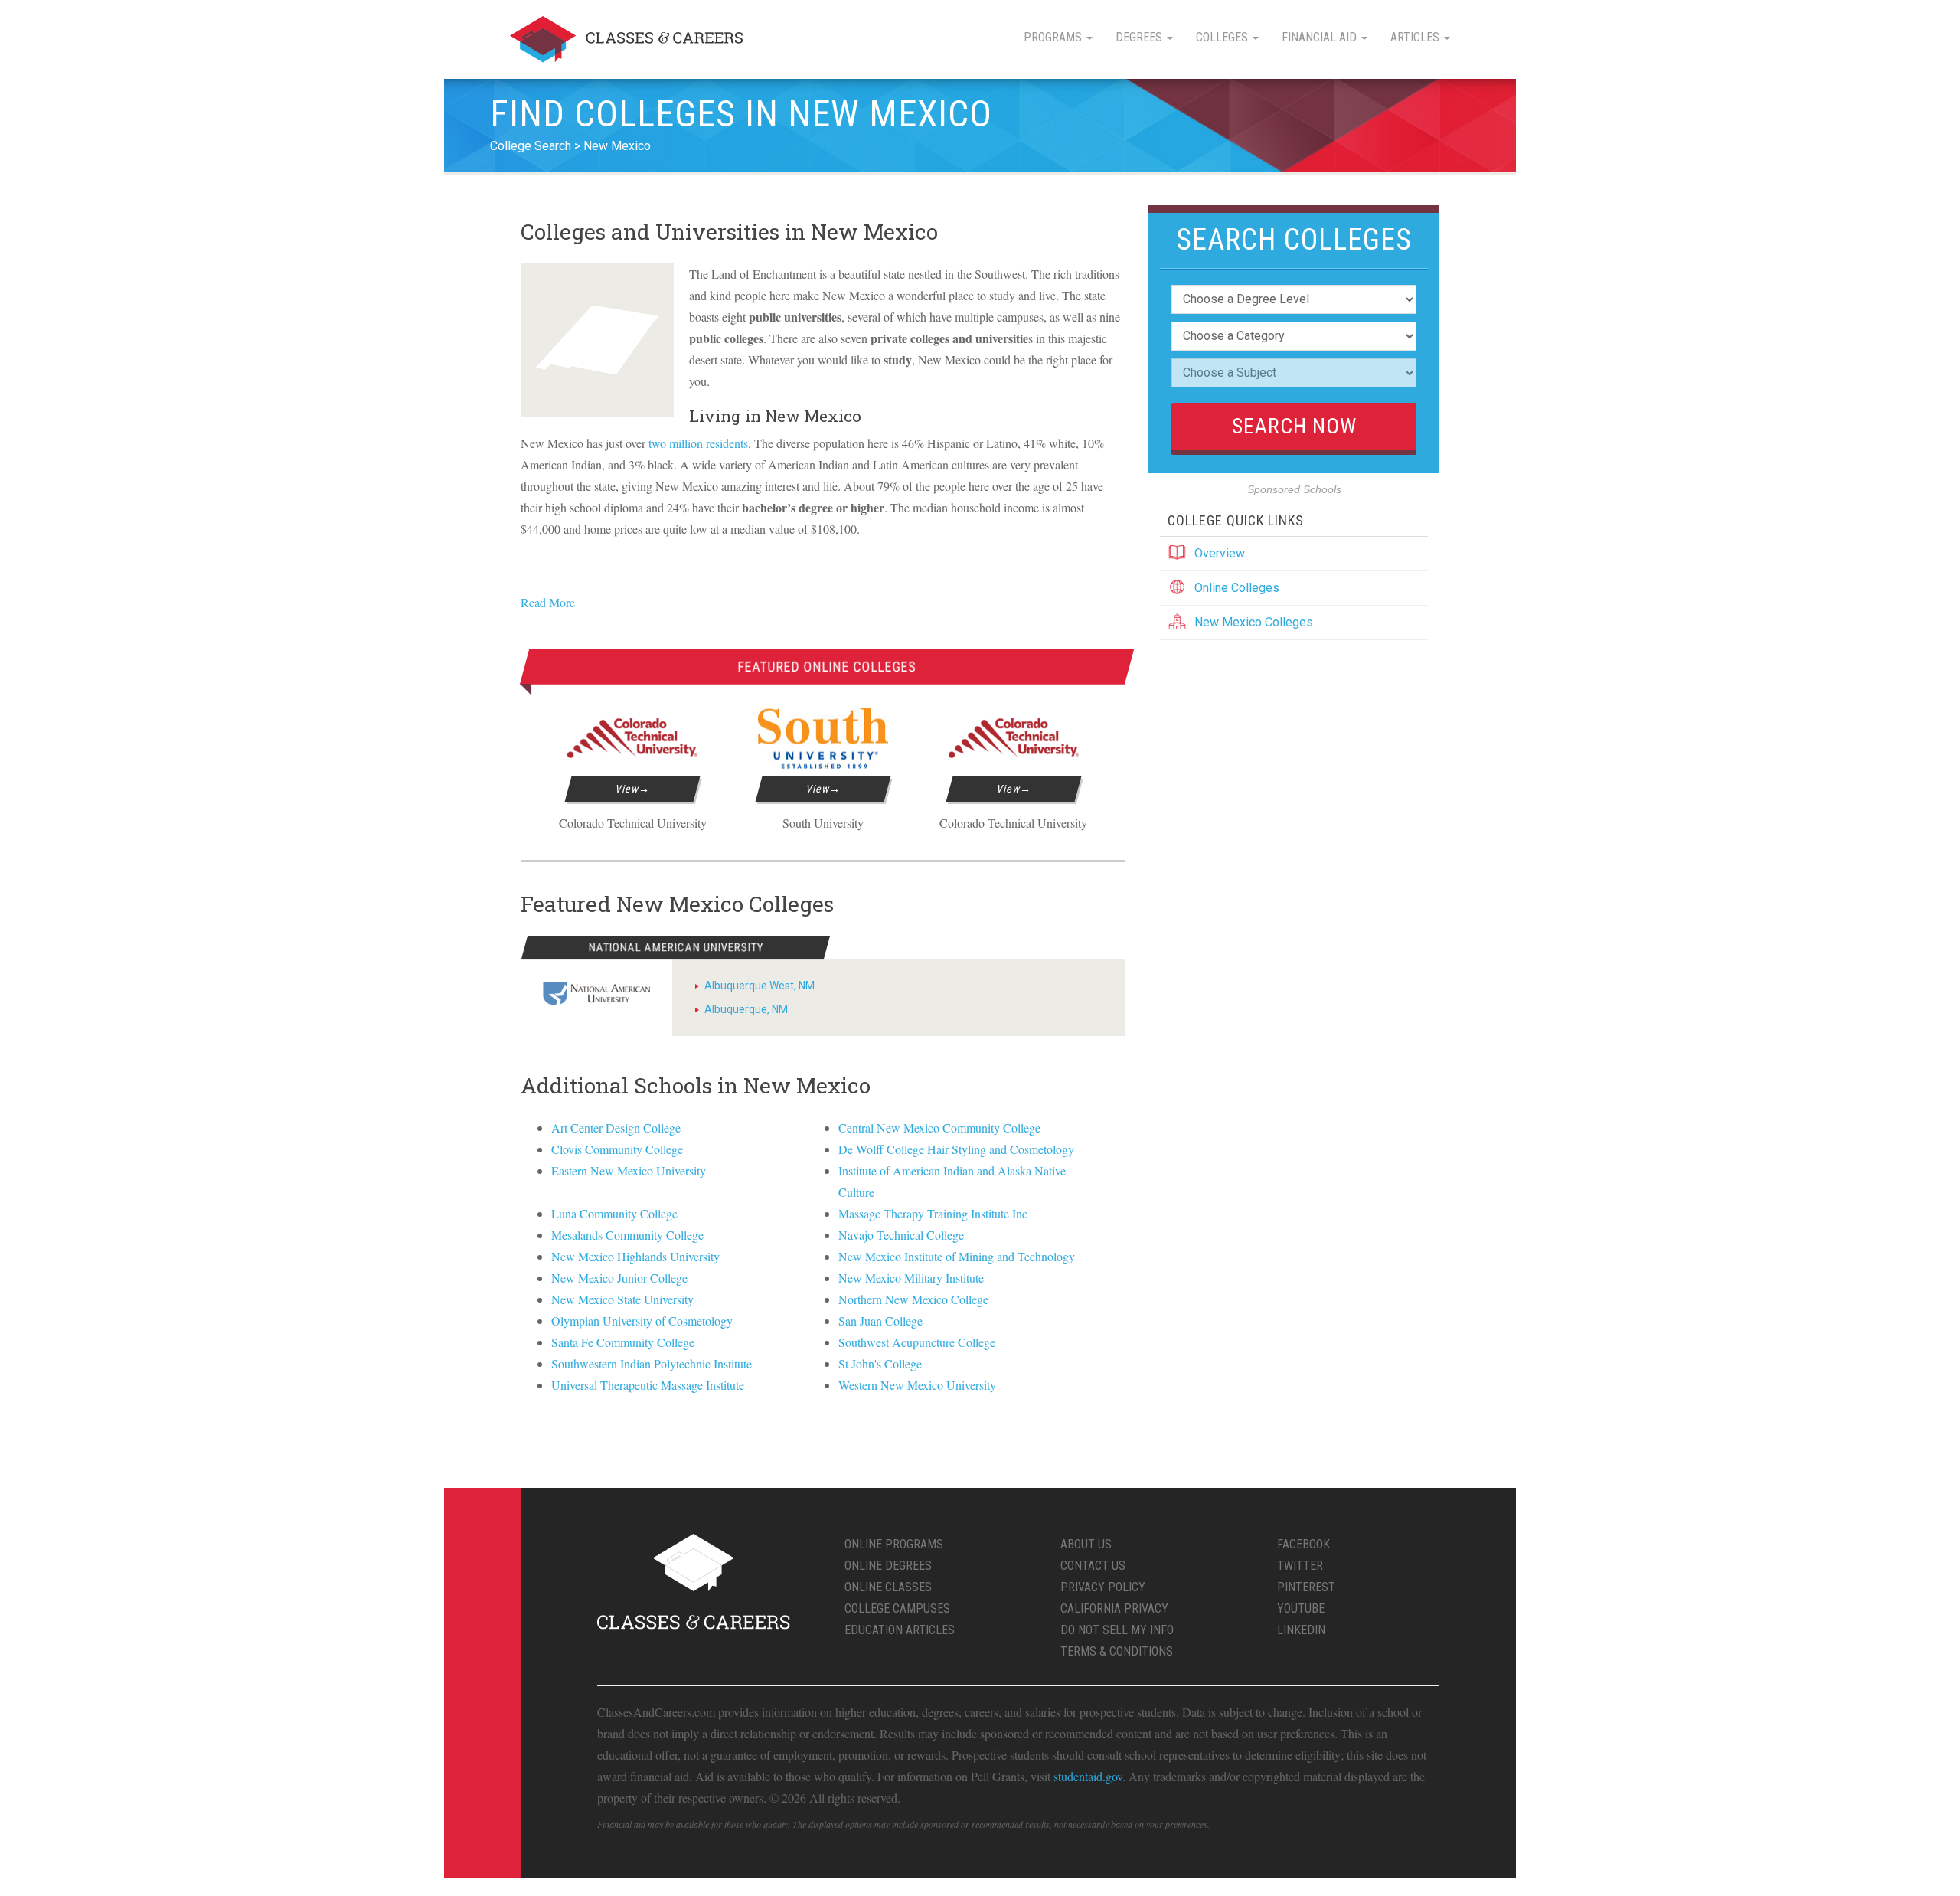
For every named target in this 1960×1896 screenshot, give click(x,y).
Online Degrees (888, 1566)
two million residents (698, 443)
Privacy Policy (1103, 1587)
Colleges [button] (1223, 37)
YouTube (1301, 1608)
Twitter (1300, 1566)
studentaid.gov (1088, 1776)
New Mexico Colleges (1254, 622)
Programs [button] (1054, 37)
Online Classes (888, 1587)
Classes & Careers (626, 39)
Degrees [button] (1140, 37)
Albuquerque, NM (746, 1009)
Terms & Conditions (1117, 1651)
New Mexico (617, 146)
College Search (531, 146)
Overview (1220, 553)
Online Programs (894, 1544)
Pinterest (1306, 1587)
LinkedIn (1301, 1630)
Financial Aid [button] (1321, 37)
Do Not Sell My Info (1117, 1630)
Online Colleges (1237, 588)
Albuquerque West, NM (759, 986)
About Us (1086, 1544)
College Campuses (897, 1608)
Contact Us (1093, 1566)
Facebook (1303, 1544)
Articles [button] (1416, 37)
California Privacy (1114, 1608)
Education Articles (900, 1630)
